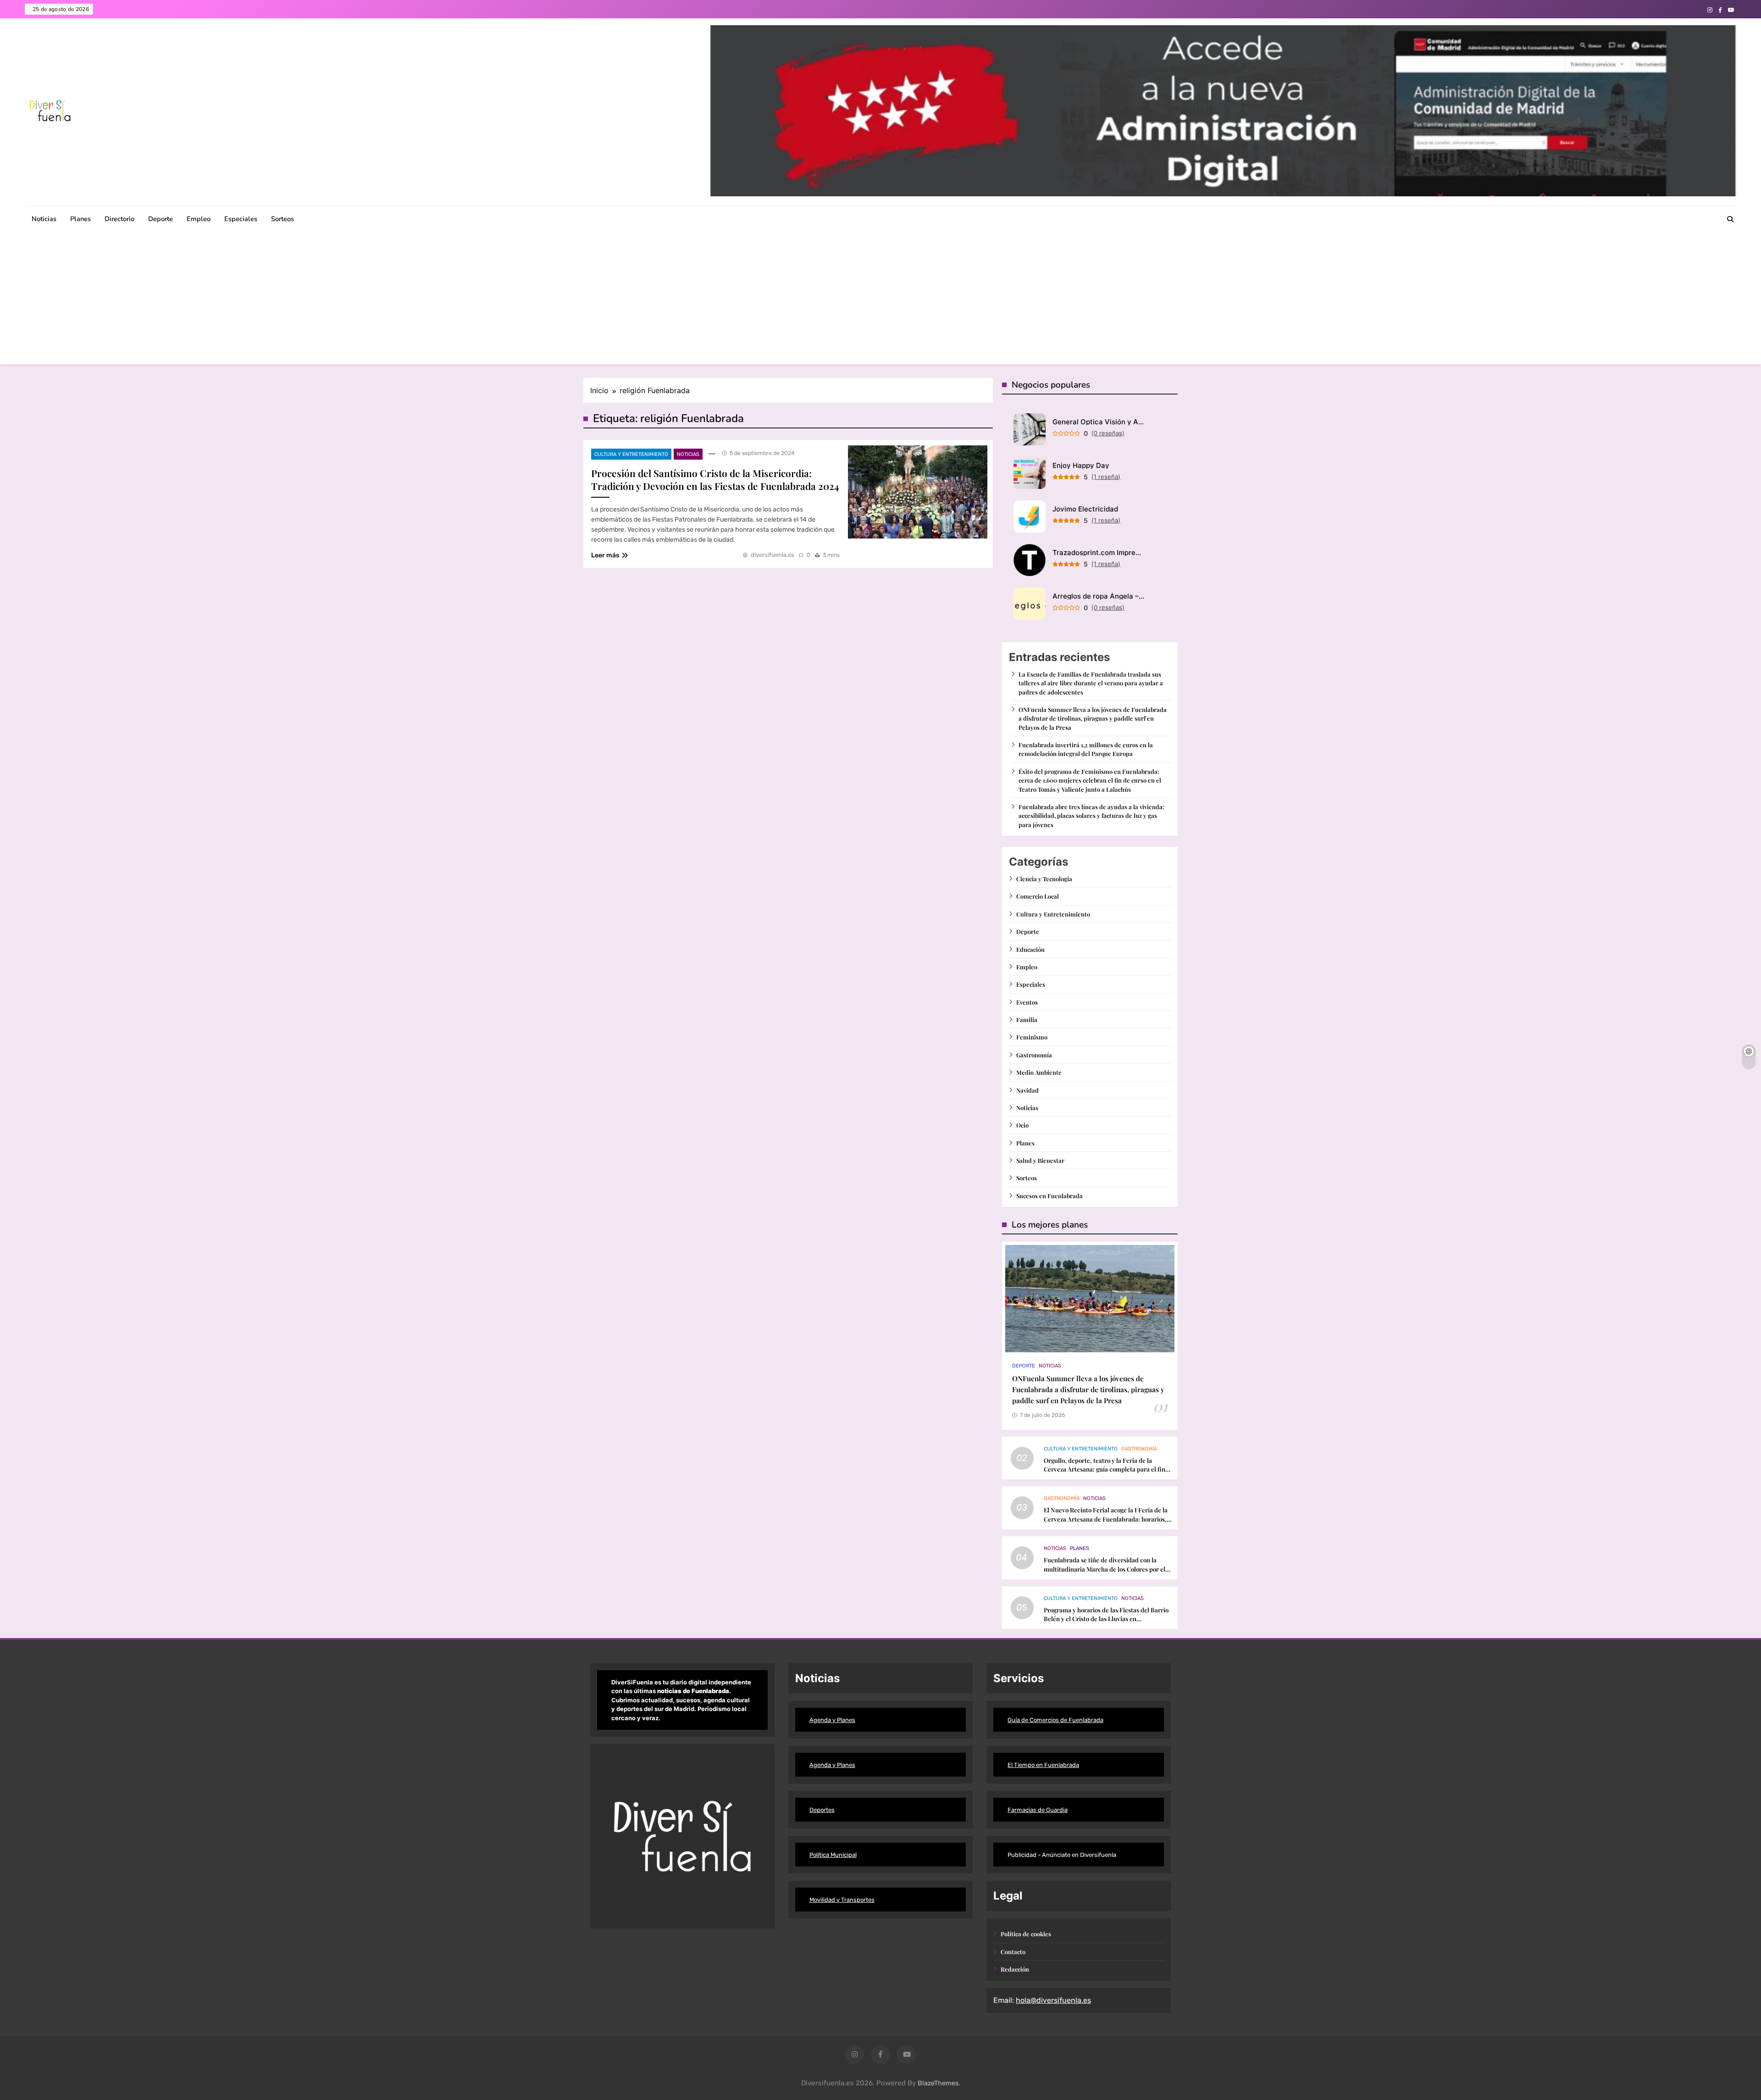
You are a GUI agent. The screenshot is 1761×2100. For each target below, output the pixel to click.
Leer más (605, 555)
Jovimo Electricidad (1085, 509)
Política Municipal (833, 1855)
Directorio (119, 219)
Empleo (199, 219)
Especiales (241, 219)
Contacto (1013, 1952)
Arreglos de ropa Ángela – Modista (1098, 596)
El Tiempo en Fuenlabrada (1043, 1765)
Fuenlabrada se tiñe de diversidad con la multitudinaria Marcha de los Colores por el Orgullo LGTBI (1105, 1569)
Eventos (1027, 1002)
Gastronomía (1034, 1055)
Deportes (822, 1810)
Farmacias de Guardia (1038, 1810)
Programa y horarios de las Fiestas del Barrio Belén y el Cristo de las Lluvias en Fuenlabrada (1106, 1619)
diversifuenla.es (773, 555)
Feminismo (1032, 1037)
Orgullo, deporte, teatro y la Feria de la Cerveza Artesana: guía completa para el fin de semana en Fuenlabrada (1105, 1469)
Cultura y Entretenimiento (631, 454)
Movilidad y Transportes (842, 1900)
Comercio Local (1038, 896)
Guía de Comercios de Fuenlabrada (1055, 1720)
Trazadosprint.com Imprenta (1098, 553)
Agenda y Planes (832, 1720)
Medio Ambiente (1039, 1072)
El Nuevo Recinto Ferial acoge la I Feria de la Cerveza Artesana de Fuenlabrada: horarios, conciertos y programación (1106, 1519)
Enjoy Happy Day (1081, 465)
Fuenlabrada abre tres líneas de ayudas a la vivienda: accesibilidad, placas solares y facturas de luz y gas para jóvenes (1091, 816)
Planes (80, 219)
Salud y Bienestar (1040, 1160)
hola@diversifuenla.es (1053, 2000)
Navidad (1027, 1090)
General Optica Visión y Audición (1098, 422)
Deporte (161, 219)
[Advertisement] (880, 300)
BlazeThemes (938, 2083)
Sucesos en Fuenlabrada (1049, 1196)
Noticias (44, 219)
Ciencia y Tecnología (1044, 879)
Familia (1027, 1019)
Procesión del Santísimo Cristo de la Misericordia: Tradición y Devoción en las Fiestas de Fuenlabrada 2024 (715, 479)
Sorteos (282, 219)
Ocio (1022, 1125)
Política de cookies (1026, 1934)
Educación (1030, 949)
